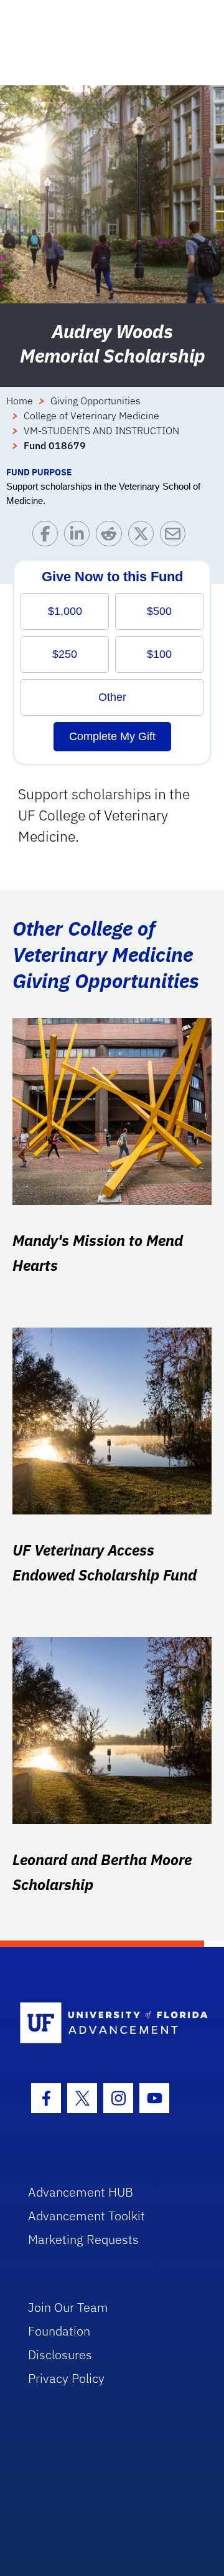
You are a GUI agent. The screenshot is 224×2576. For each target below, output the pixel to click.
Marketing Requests (83, 2239)
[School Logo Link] (105, 2024)
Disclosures (60, 2355)
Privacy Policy (66, 2378)
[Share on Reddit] (112, 537)
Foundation (59, 2331)
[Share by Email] (176, 537)
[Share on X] (144, 537)
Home (20, 401)
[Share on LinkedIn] (80, 537)
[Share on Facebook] (48, 537)
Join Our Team (68, 2307)
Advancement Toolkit (86, 2216)
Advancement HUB (81, 2192)
